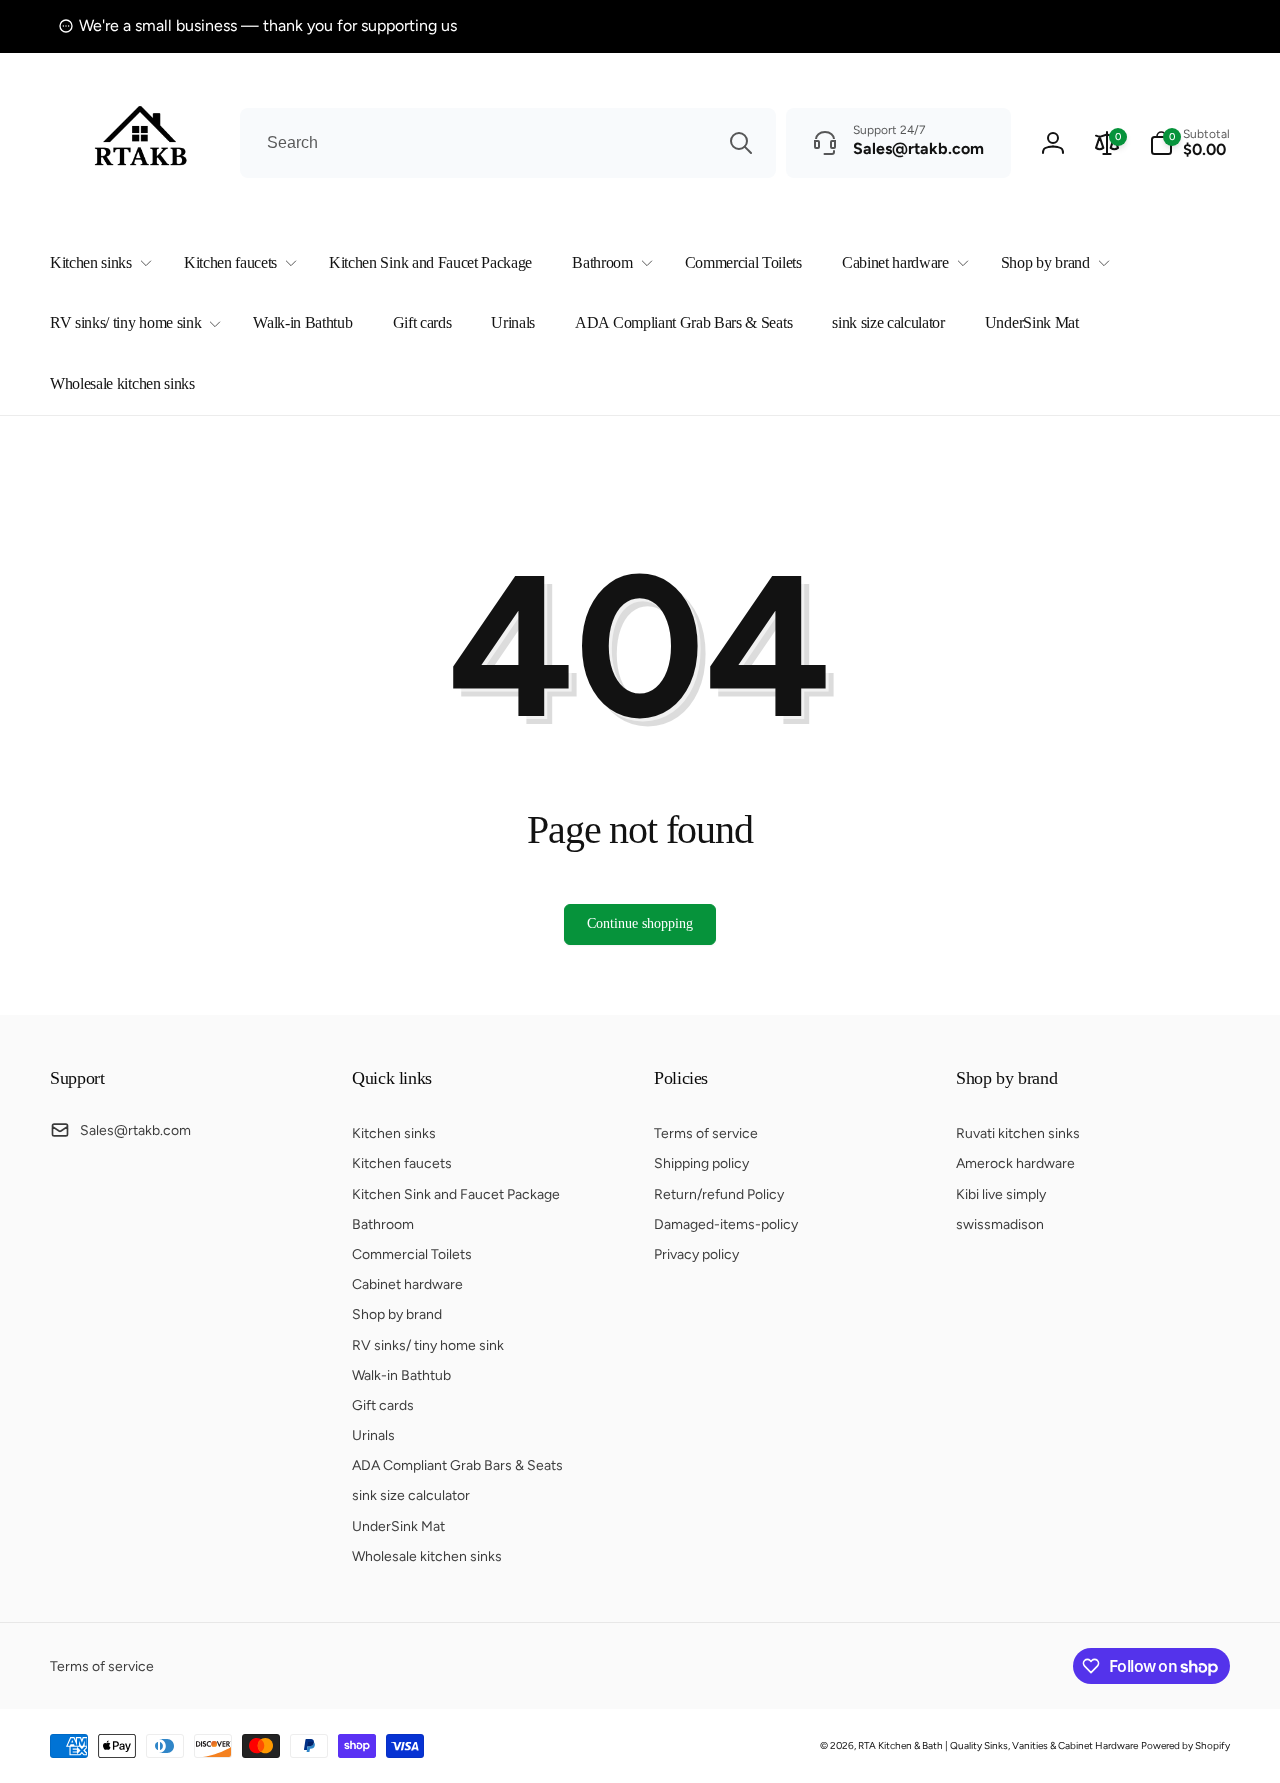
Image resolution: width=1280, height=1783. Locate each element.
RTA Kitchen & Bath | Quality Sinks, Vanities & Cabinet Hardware (998, 1745)
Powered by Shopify (1185, 1745)
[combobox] (508, 143)
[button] (97, 263)
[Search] (741, 143)
